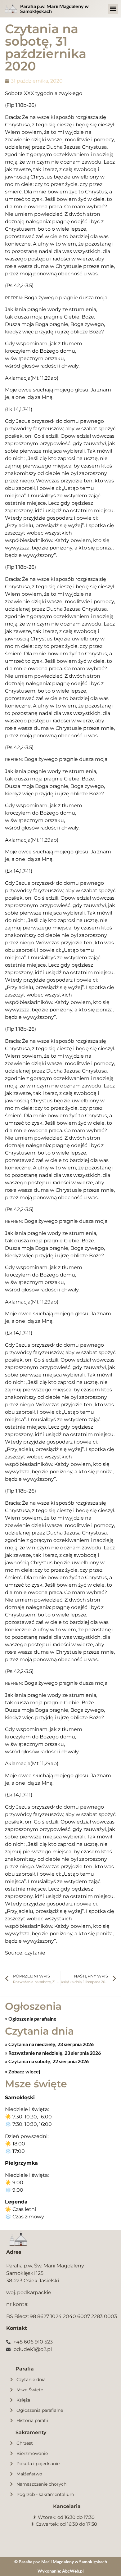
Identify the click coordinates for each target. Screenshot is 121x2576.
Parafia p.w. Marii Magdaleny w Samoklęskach (54, 9)
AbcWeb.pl (73, 2571)
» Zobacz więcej (22, 2071)
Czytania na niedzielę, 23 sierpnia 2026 (51, 2044)
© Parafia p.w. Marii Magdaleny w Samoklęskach (61, 2562)
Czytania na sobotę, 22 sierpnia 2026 (48, 2061)
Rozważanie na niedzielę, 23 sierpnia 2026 (54, 2053)
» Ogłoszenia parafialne (31, 2019)
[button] (113, 9)
